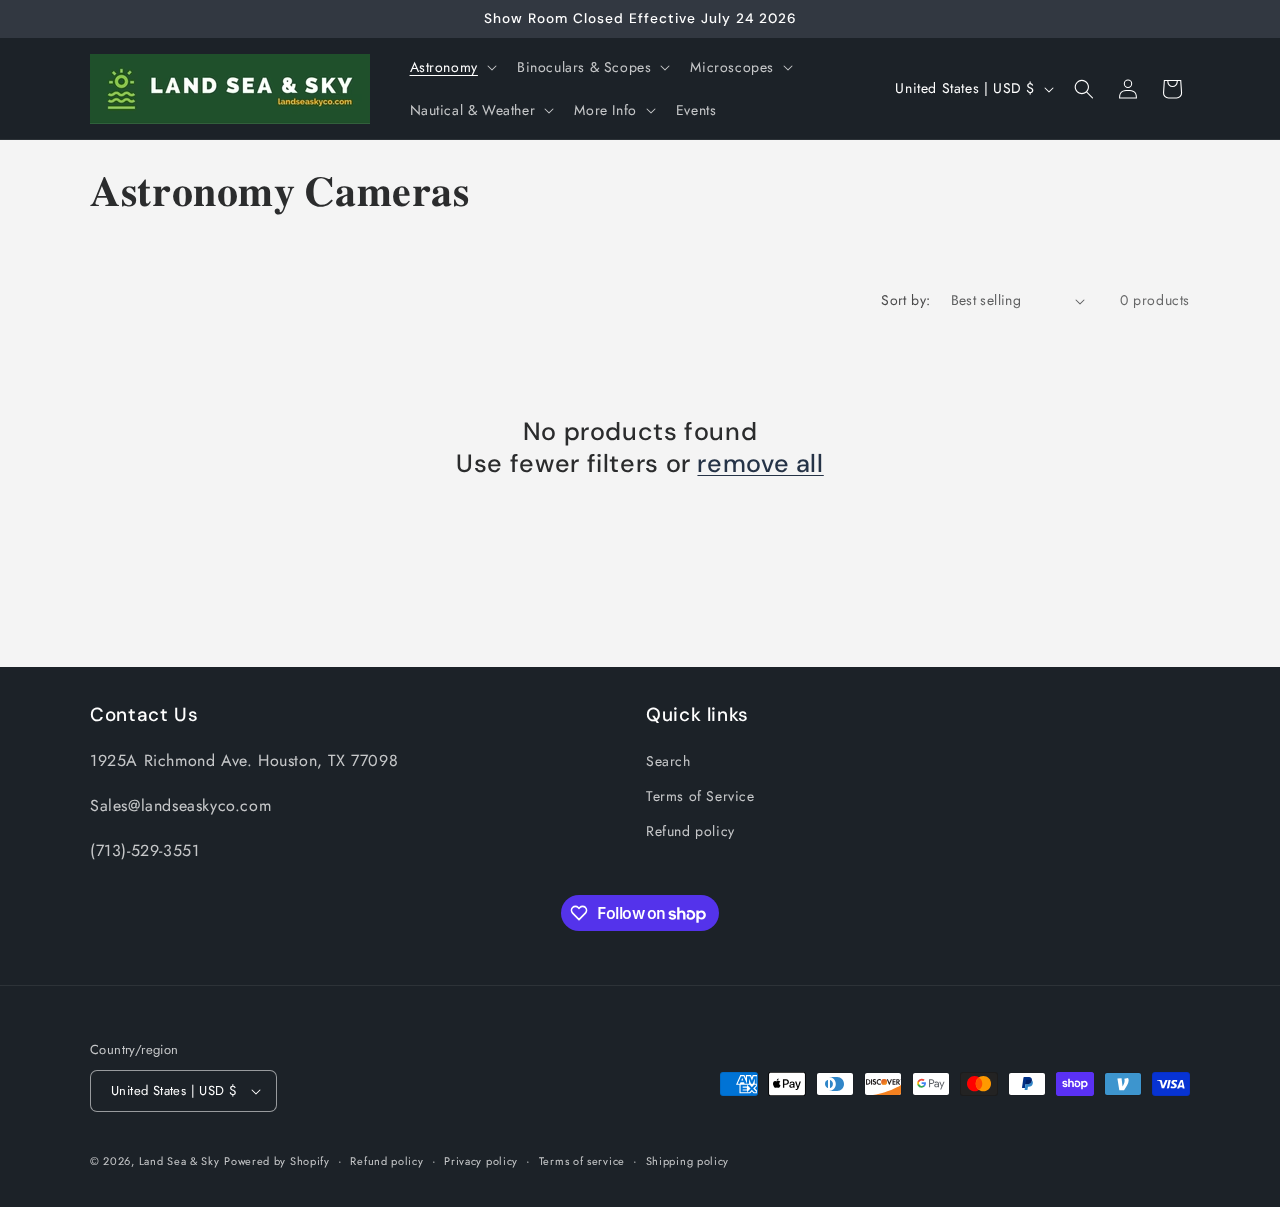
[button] (451, 67)
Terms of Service (700, 796)
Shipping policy (688, 1161)
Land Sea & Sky (179, 1161)
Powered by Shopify (277, 1161)
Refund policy (690, 831)
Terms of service (582, 1161)
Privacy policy (481, 1161)
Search (668, 761)
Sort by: (905, 300)
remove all (760, 464)
